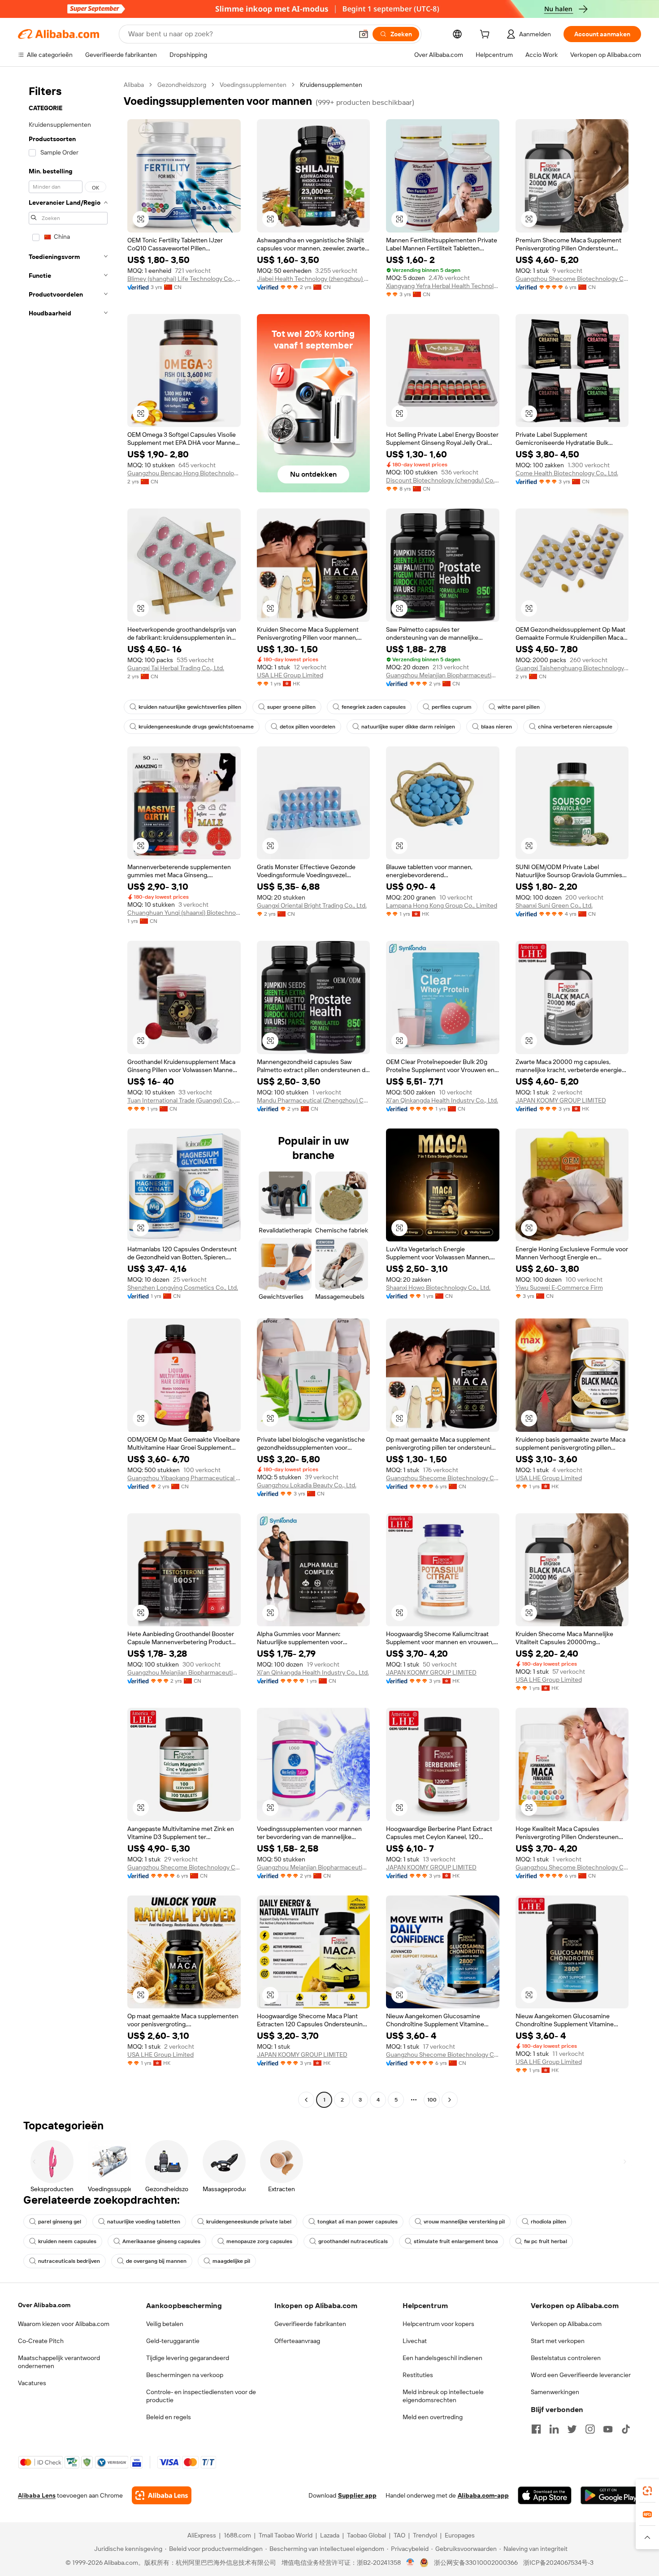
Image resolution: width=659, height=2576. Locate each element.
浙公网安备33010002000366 (476, 2563)
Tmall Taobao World (286, 2535)
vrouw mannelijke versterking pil (464, 2222)
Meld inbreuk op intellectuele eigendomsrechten (443, 2396)
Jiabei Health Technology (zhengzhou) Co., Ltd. (314, 279)
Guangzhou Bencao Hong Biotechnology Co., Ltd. (184, 473)
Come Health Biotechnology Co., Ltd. (567, 473)
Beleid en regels (169, 2417)
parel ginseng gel (60, 2222)
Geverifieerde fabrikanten (310, 2324)
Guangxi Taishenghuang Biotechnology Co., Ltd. (572, 668)
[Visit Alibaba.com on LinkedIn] (554, 2429)
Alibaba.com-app (483, 2495)
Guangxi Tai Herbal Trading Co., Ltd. (176, 668)
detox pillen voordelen (308, 727)
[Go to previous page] (306, 2100)
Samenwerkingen (555, 2392)
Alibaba (134, 85)
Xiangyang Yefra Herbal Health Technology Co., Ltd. (443, 286)
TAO (399, 2535)
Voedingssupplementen (253, 85)
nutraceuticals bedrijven (69, 2261)
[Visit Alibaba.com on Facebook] (536, 2429)
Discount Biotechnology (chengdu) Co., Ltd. (443, 480)
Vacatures (32, 2383)
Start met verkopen (558, 2341)
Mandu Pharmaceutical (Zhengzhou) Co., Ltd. (314, 1100)
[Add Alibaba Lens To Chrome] (162, 2495)
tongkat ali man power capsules (358, 2222)
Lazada (330, 2535)
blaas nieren (496, 727)
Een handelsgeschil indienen (442, 2358)
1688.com (237, 2535)
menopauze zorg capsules (259, 2241)
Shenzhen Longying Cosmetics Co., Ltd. (183, 1288)
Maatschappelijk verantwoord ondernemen (59, 2362)
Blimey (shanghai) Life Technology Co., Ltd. (184, 279)
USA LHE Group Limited (290, 675)
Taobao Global (366, 2535)
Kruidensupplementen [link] (331, 85)
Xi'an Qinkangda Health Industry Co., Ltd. (442, 1100)
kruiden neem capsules (67, 2241)
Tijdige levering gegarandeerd (188, 2358)
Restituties (418, 2375)
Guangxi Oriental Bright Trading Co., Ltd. (312, 905)
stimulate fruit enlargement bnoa (456, 2241)
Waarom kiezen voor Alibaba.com (64, 2324)
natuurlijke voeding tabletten (144, 2222)
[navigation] (68, 1093)
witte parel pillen (519, 707)
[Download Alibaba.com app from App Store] (545, 2495)
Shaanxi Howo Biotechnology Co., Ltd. (438, 1288)
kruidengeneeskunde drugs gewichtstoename (196, 727)
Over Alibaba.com (44, 2305)
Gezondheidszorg (182, 85)
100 (432, 2100)
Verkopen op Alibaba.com (566, 2324)
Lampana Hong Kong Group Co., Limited (442, 905)
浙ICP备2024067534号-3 (558, 2563)
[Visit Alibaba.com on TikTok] (626, 2429)
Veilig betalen (165, 2324)
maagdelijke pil (231, 2261)
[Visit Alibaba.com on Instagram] (590, 2429)
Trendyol (425, 2535)
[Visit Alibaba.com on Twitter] (572, 2429)
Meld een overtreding (433, 2417)
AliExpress (202, 2535)
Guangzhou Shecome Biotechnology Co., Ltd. (572, 279)
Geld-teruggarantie (173, 2341)
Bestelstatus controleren (566, 2358)
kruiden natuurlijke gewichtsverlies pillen (190, 707)
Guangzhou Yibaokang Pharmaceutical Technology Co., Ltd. (184, 1478)
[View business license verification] (410, 2563)
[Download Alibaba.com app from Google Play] (611, 2495)
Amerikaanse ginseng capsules (161, 2241)
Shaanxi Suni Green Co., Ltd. (554, 905)
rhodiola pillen (548, 2222)
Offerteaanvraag (297, 2341)
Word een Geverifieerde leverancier (581, 2375)
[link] (647, 2491)
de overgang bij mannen (156, 2261)
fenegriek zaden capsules (374, 707)
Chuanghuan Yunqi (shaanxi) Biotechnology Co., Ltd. (184, 913)
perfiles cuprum (452, 707)
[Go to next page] (450, 2100)
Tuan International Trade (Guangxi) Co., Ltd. (184, 1100)
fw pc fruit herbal (546, 2241)
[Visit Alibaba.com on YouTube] (608, 2429)
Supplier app (357, 2495)
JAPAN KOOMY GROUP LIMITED (561, 1100)
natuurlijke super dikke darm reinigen (408, 727)
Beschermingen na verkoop (185, 2375)
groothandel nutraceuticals (353, 2241)
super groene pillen (291, 707)
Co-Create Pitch (41, 2341)
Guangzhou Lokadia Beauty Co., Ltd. (307, 1485)
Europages (460, 2535)
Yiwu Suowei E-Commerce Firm (559, 1288)
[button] (364, 34)
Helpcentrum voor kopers (438, 2324)
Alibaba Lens (37, 2495)
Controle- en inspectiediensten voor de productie (201, 2396)
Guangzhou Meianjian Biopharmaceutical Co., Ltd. (443, 675)
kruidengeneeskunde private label (249, 2222)
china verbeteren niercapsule (575, 727)
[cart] (486, 35)
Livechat (415, 2341)
